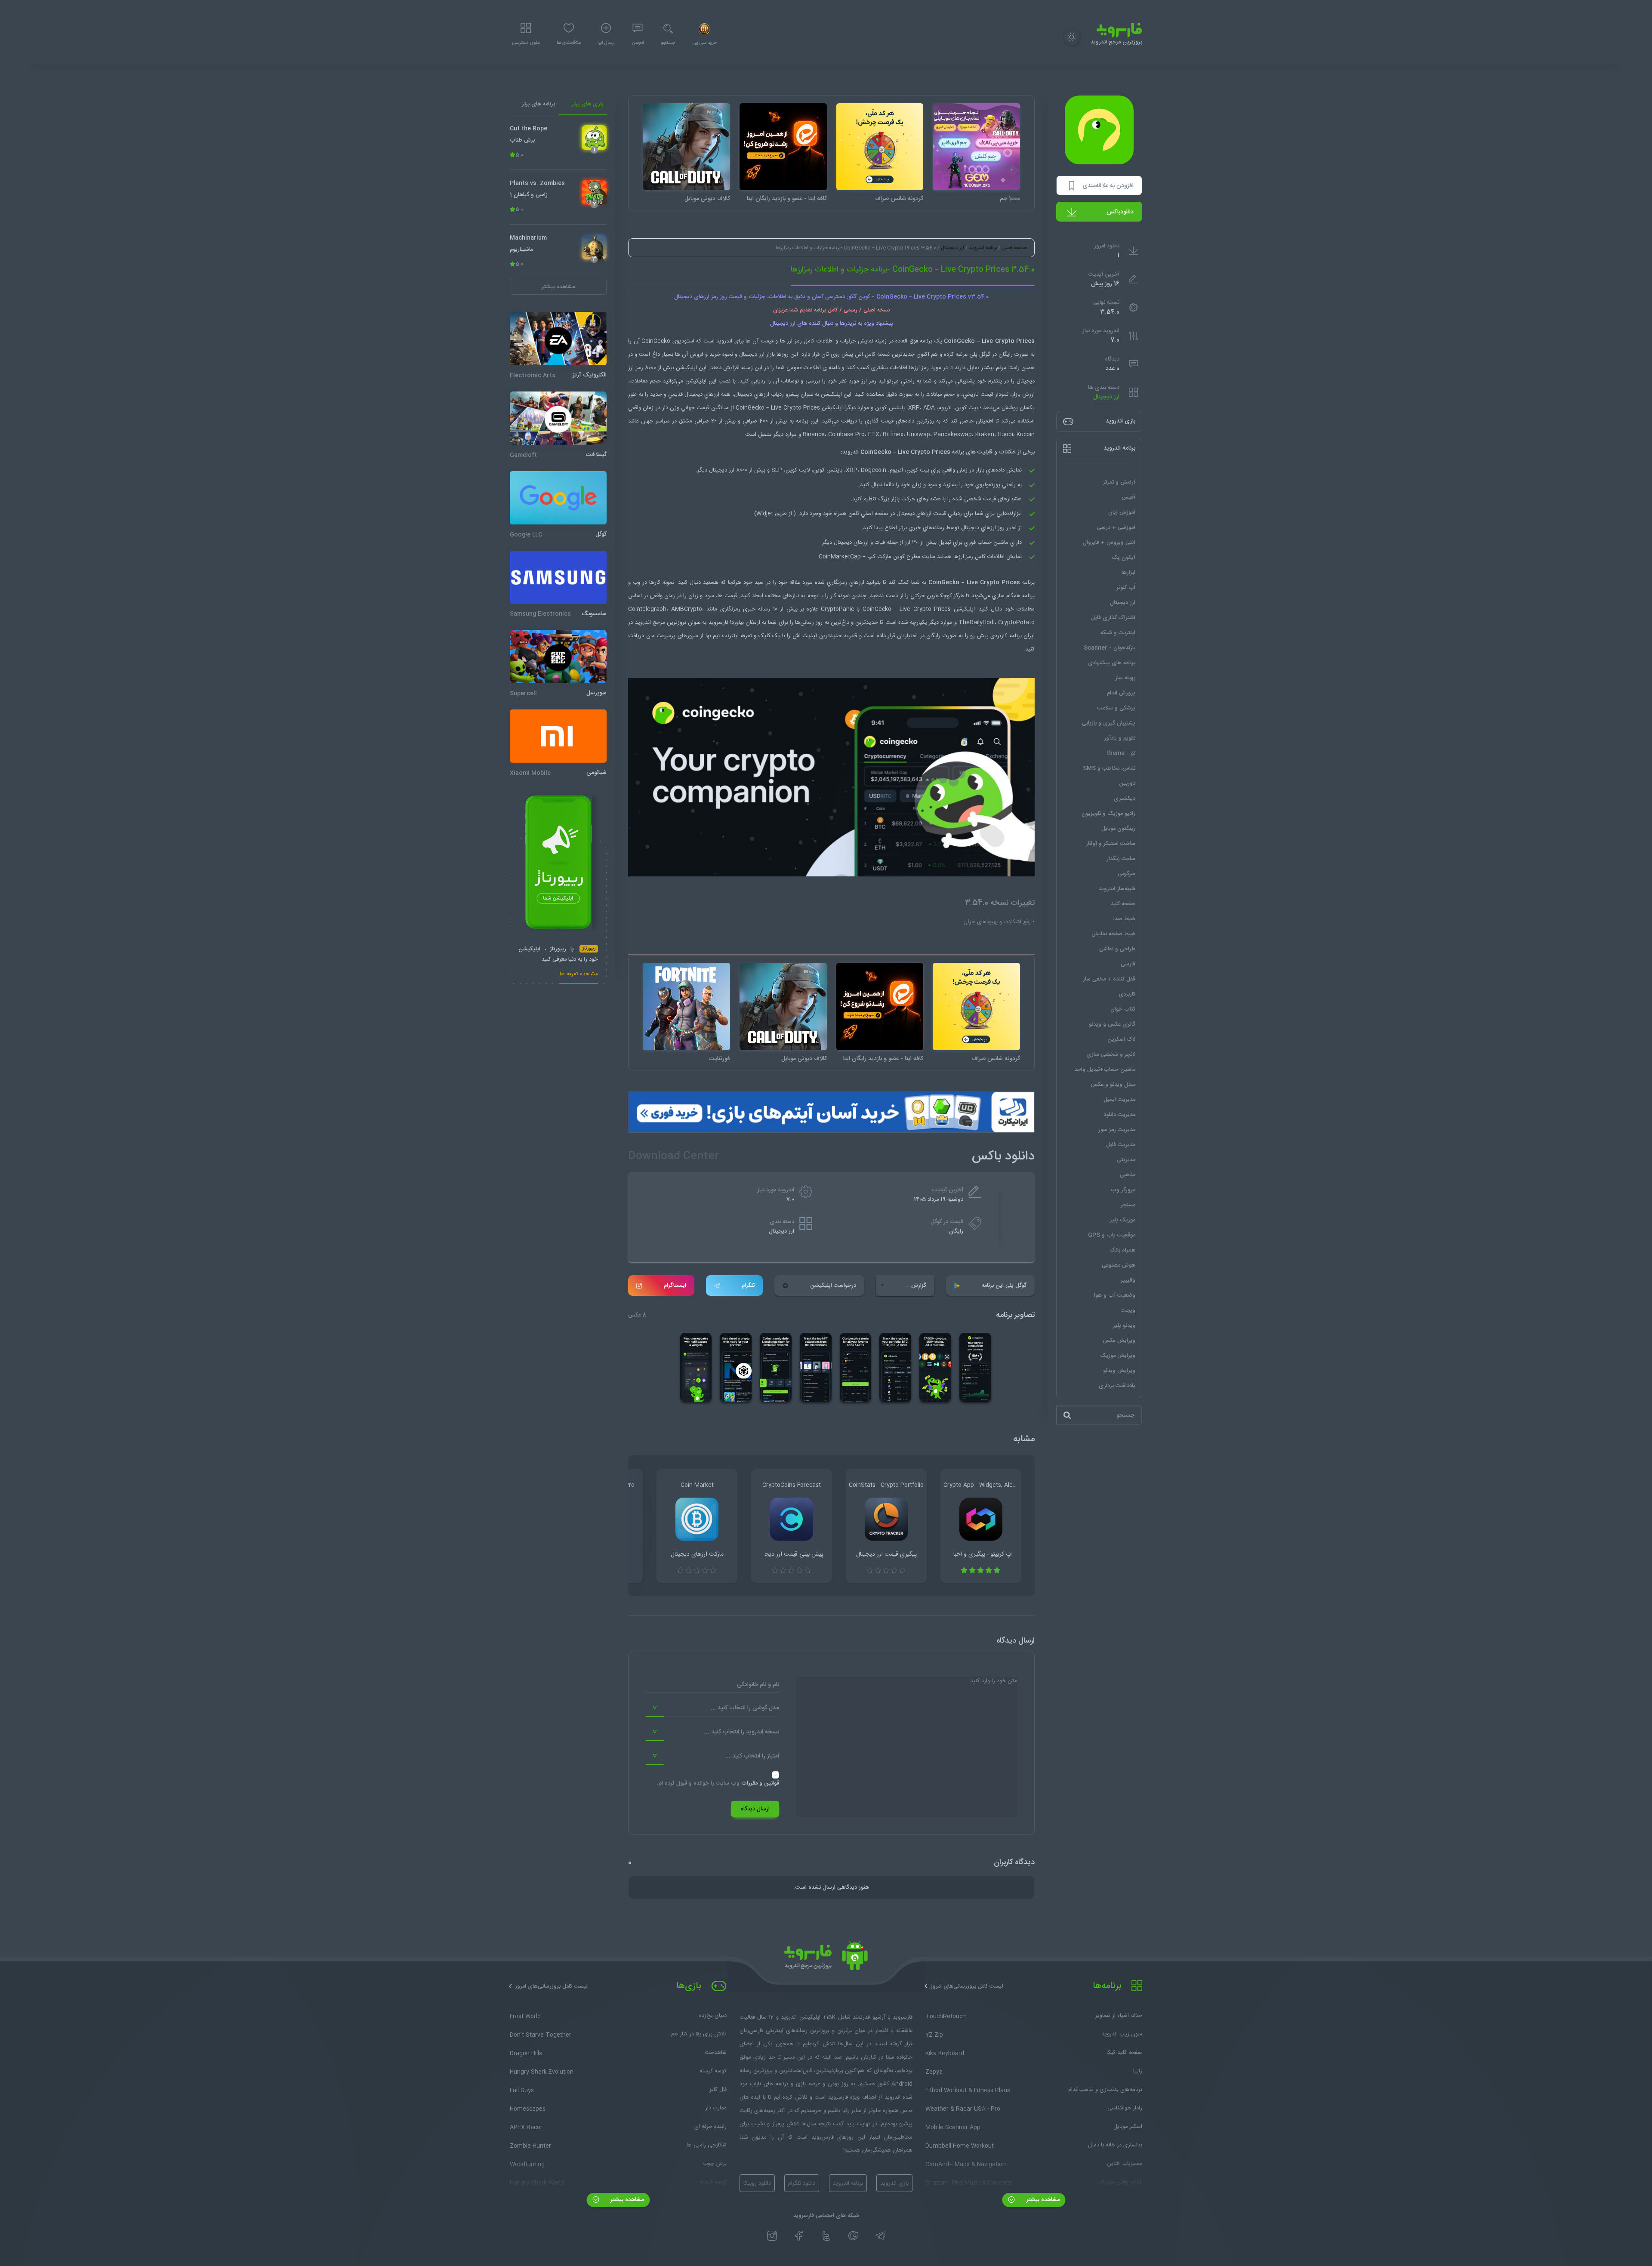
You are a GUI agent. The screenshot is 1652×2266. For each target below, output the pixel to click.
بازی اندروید (894, 2183)
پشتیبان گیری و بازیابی (1109, 723)
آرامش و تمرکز (1119, 482)
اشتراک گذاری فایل (1113, 618)
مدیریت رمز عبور (1117, 1130)
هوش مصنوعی (1119, 1265)
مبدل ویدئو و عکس (1113, 1085)
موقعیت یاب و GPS (1112, 1235)
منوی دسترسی (526, 43)
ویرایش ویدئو (1119, 1371)
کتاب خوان (1123, 1009)
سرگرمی (1127, 874)
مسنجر (1128, 1205)
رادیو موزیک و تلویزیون (1108, 814)
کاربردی (1127, 994)
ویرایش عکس (1119, 1341)
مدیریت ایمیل (1119, 1100)
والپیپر (1128, 1280)
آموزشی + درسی (1116, 527)
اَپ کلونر (1126, 588)
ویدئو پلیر (1124, 1326)
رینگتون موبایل (1118, 829)
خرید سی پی (704, 43)
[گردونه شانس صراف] (880, 147)
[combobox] (712, 1708)
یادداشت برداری (1117, 1386)
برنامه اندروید (983, 248)
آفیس (1128, 497)
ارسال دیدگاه (755, 1809)
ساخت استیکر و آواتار (1111, 844)
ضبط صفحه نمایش (1113, 934)
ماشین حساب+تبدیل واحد (1105, 1070)
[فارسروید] (826, 1958)
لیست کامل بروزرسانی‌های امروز (967, 1986)
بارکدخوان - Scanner (1110, 648)
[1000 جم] (976, 147)
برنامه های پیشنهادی (1112, 663)
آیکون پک (1123, 558)
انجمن (638, 43)
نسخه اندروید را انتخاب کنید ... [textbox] (742, 1732)
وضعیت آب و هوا (1115, 1295)
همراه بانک (1122, 1250)
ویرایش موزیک (1118, 1356)
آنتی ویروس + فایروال (1109, 543)
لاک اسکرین (1121, 1039)
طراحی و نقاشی (1117, 949)
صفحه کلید (1123, 904)
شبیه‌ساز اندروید (1117, 889)
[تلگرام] (880, 2235)
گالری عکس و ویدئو (1112, 1024)
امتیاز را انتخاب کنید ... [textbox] (752, 1756)
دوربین (1127, 783)
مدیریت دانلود (1119, 1115)
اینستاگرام (675, 1286)
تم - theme (1121, 753)
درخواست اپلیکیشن (833, 1286)
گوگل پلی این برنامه (1004, 1286)
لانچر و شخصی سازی (1111, 1054)
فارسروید (718, 623)
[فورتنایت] (686, 1007)
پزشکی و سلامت (1116, 708)
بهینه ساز (1125, 678)
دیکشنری (1125, 798)
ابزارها (1128, 573)
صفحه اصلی (1014, 248)
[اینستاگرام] (772, 2235)
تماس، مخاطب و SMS (1109, 768)
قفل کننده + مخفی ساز (1109, 979)
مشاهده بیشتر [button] (558, 287)
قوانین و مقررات (760, 1783)
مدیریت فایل (1121, 1145)
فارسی (1128, 964)
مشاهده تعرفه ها (579, 975)
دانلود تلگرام (802, 2183)
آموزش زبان (1122, 512)
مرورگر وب (1123, 1190)
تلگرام (748, 1286)
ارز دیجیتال (1106, 397)
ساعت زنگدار (1121, 859)
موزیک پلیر (1123, 1220)
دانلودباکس (1120, 212)
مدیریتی (1126, 1160)
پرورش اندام (1121, 693)
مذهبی (1128, 1175)
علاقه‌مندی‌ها (569, 43)
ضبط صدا (1124, 919)
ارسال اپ (606, 43)
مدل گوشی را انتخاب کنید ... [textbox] (745, 1708)
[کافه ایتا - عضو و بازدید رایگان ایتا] (783, 147)
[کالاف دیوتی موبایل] (686, 147)
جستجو (668, 43)
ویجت (1128, 1310)
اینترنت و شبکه (1118, 633)
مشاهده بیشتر (1042, 2200)
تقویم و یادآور (1120, 738)
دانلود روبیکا (757, 2183)
